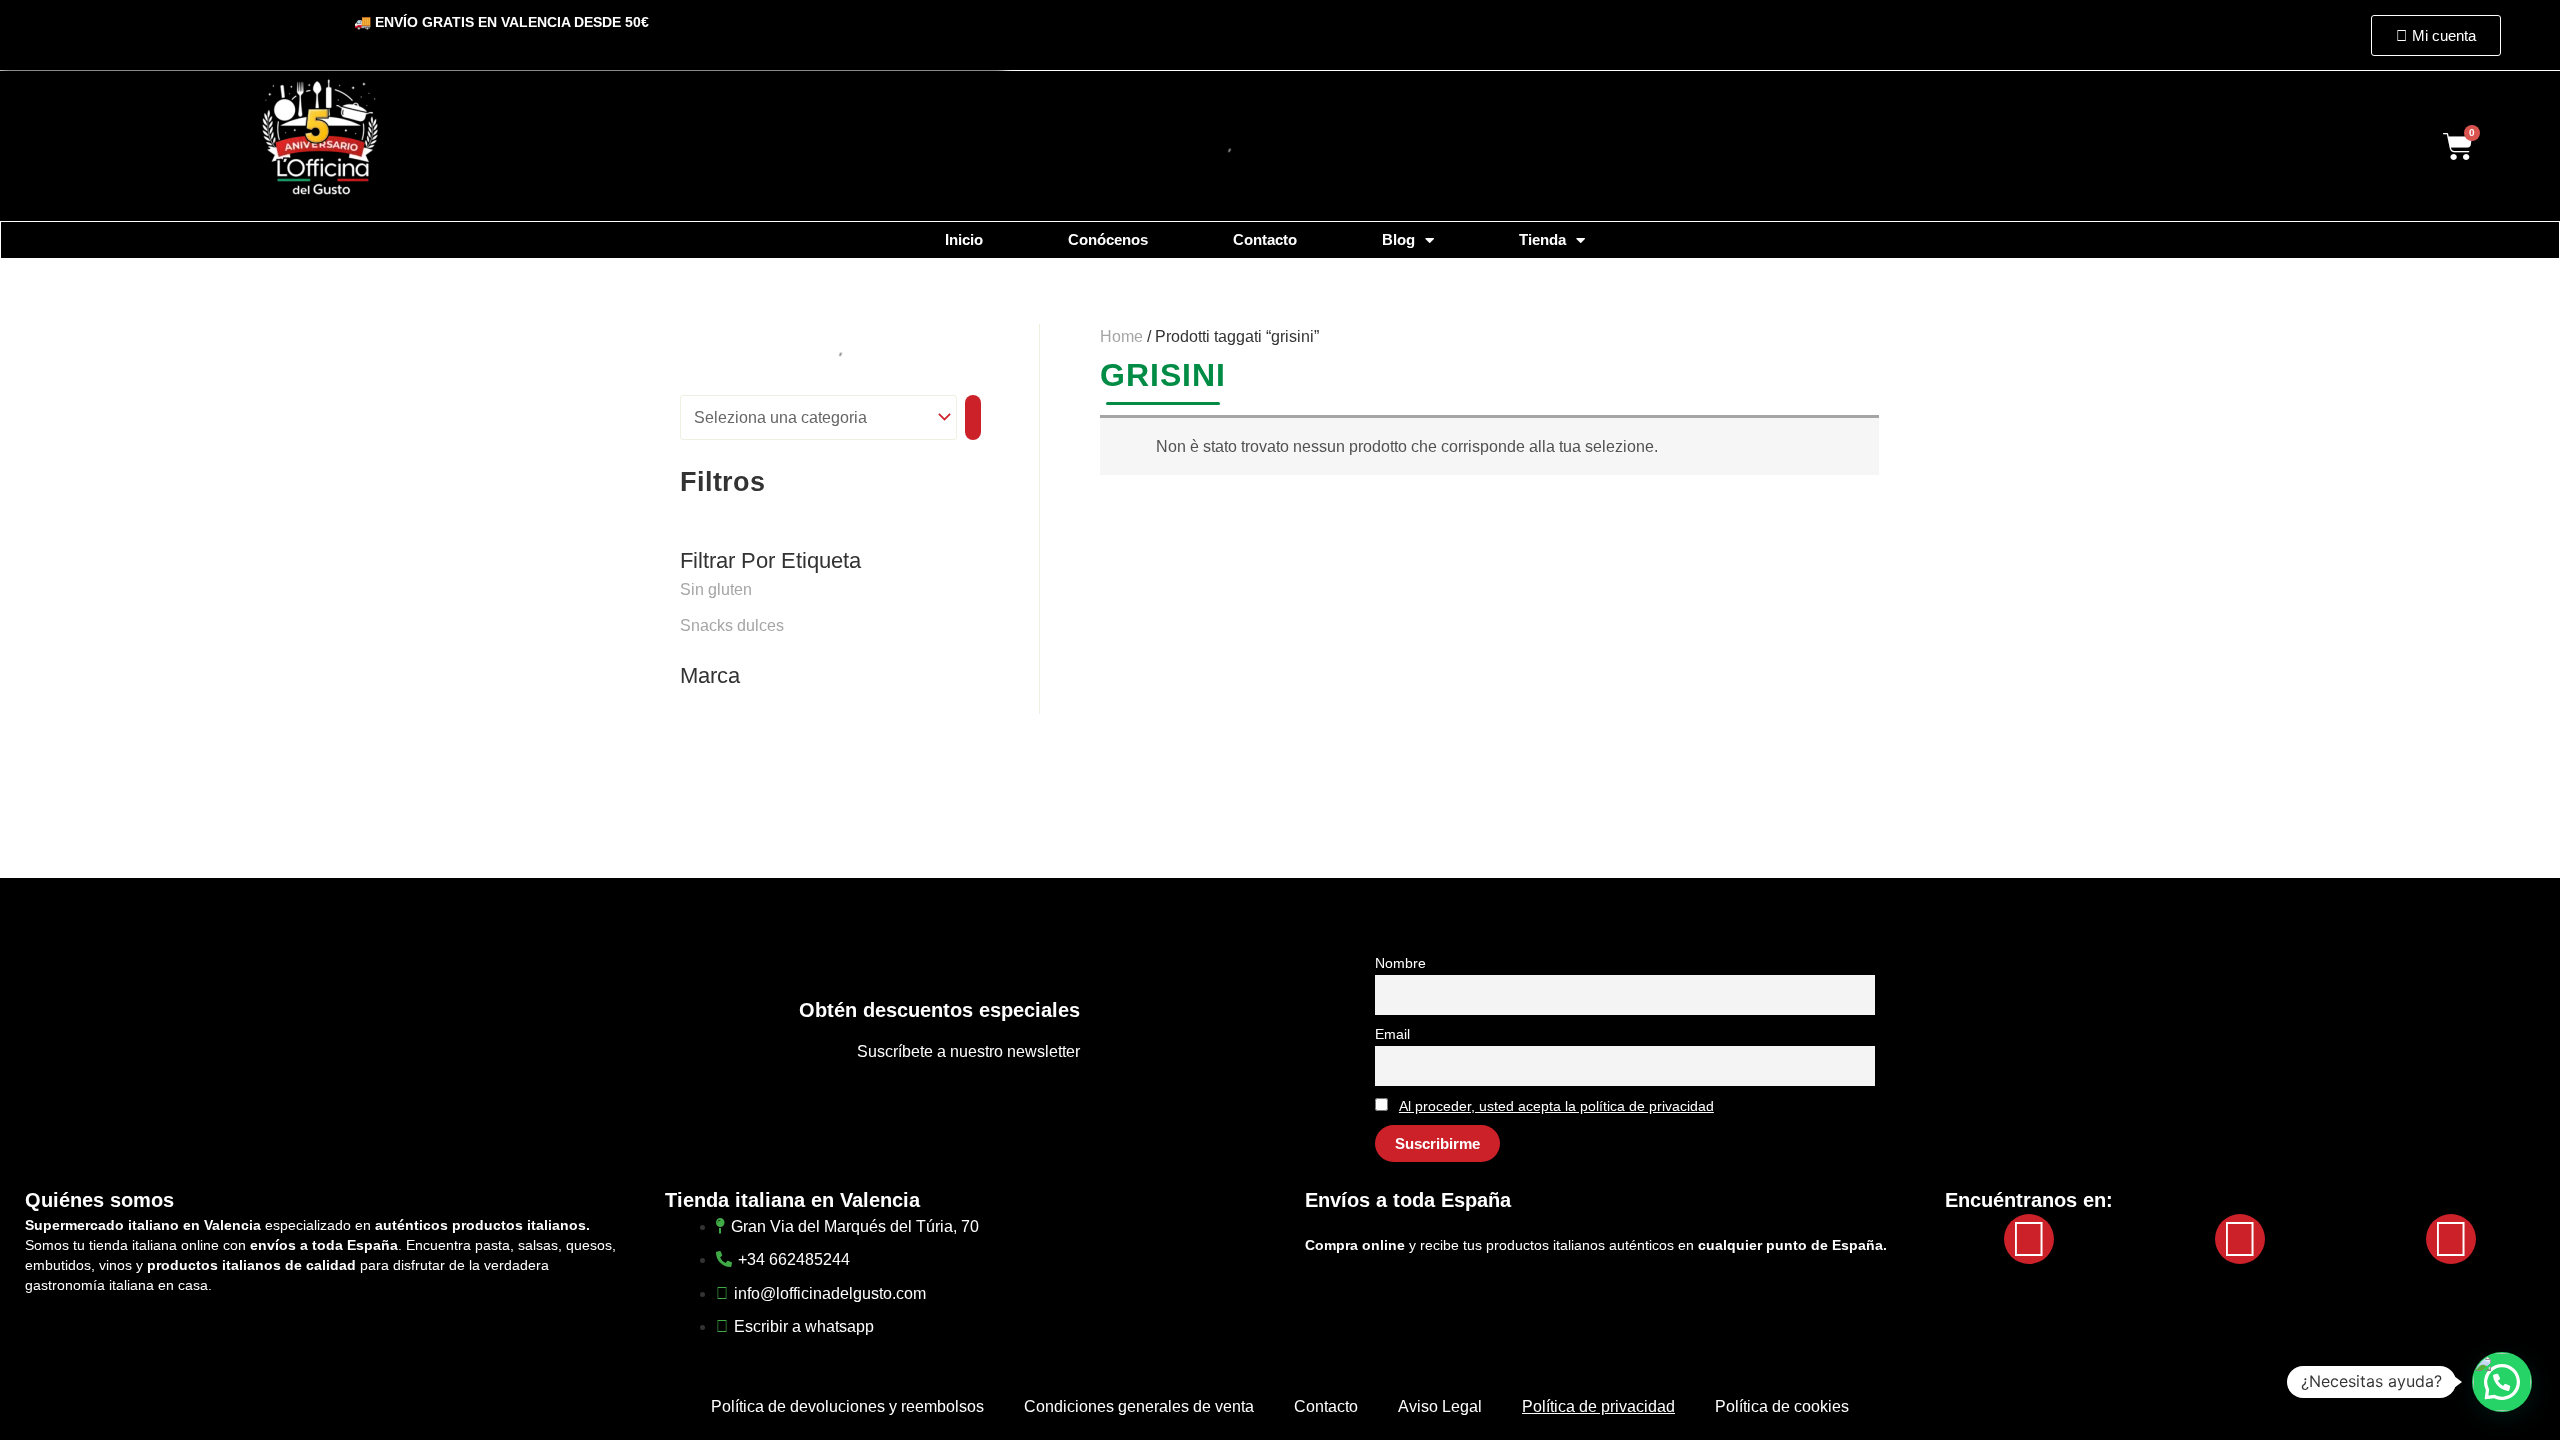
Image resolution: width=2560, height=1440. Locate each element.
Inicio (964, 239)
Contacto (1265, 239)
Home (1121, 336)
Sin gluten (716, 589)
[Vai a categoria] (973, 417)
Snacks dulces (732, 625)
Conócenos (1108, 239)
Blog (1398, 239)
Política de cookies (1782, 1406)
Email (1392, 1034)
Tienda (1542, 239)
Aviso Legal (1440, 1406)
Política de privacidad (1598, 1406)
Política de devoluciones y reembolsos (847, 1406)
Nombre (1400, 963)
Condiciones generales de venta (1139, 1406)
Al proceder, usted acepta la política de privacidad (1556, 1106)
